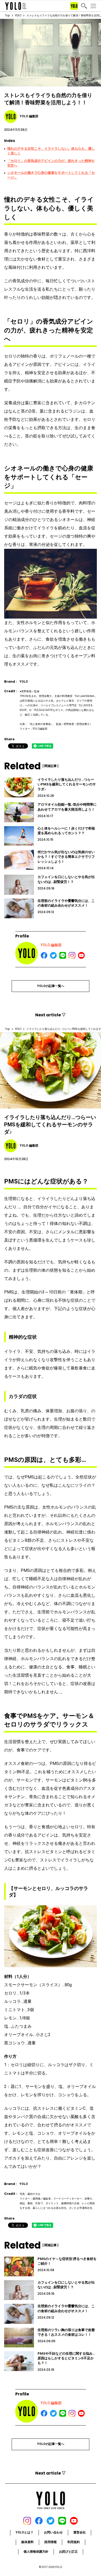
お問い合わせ (53, 2532)
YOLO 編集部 (51, 945)
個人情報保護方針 (36, 2552)
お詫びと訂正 (68, 2552)
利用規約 (74, 2542)
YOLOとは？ (24, 2532)
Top (8, 15)
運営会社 (80, 2532)
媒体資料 (27, 2542)
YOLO (18, 15)
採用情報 (51, 2542)
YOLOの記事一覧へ (51, 986)
